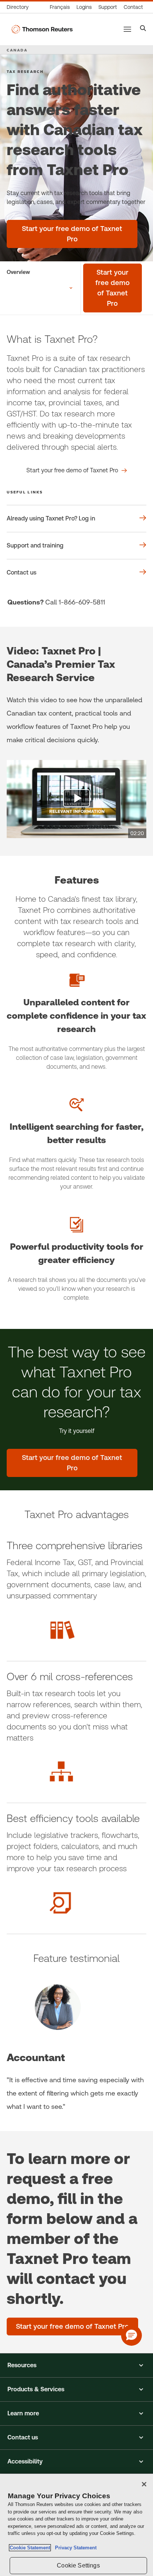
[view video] (76, 799)
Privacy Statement (74, 2548)
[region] (76, 2525)
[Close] (144, 2484)
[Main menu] (127, 29)
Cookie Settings (78, 2565)
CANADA (17, 50)
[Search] (143, 29)
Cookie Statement (30, 2548)
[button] (76, 2365)
